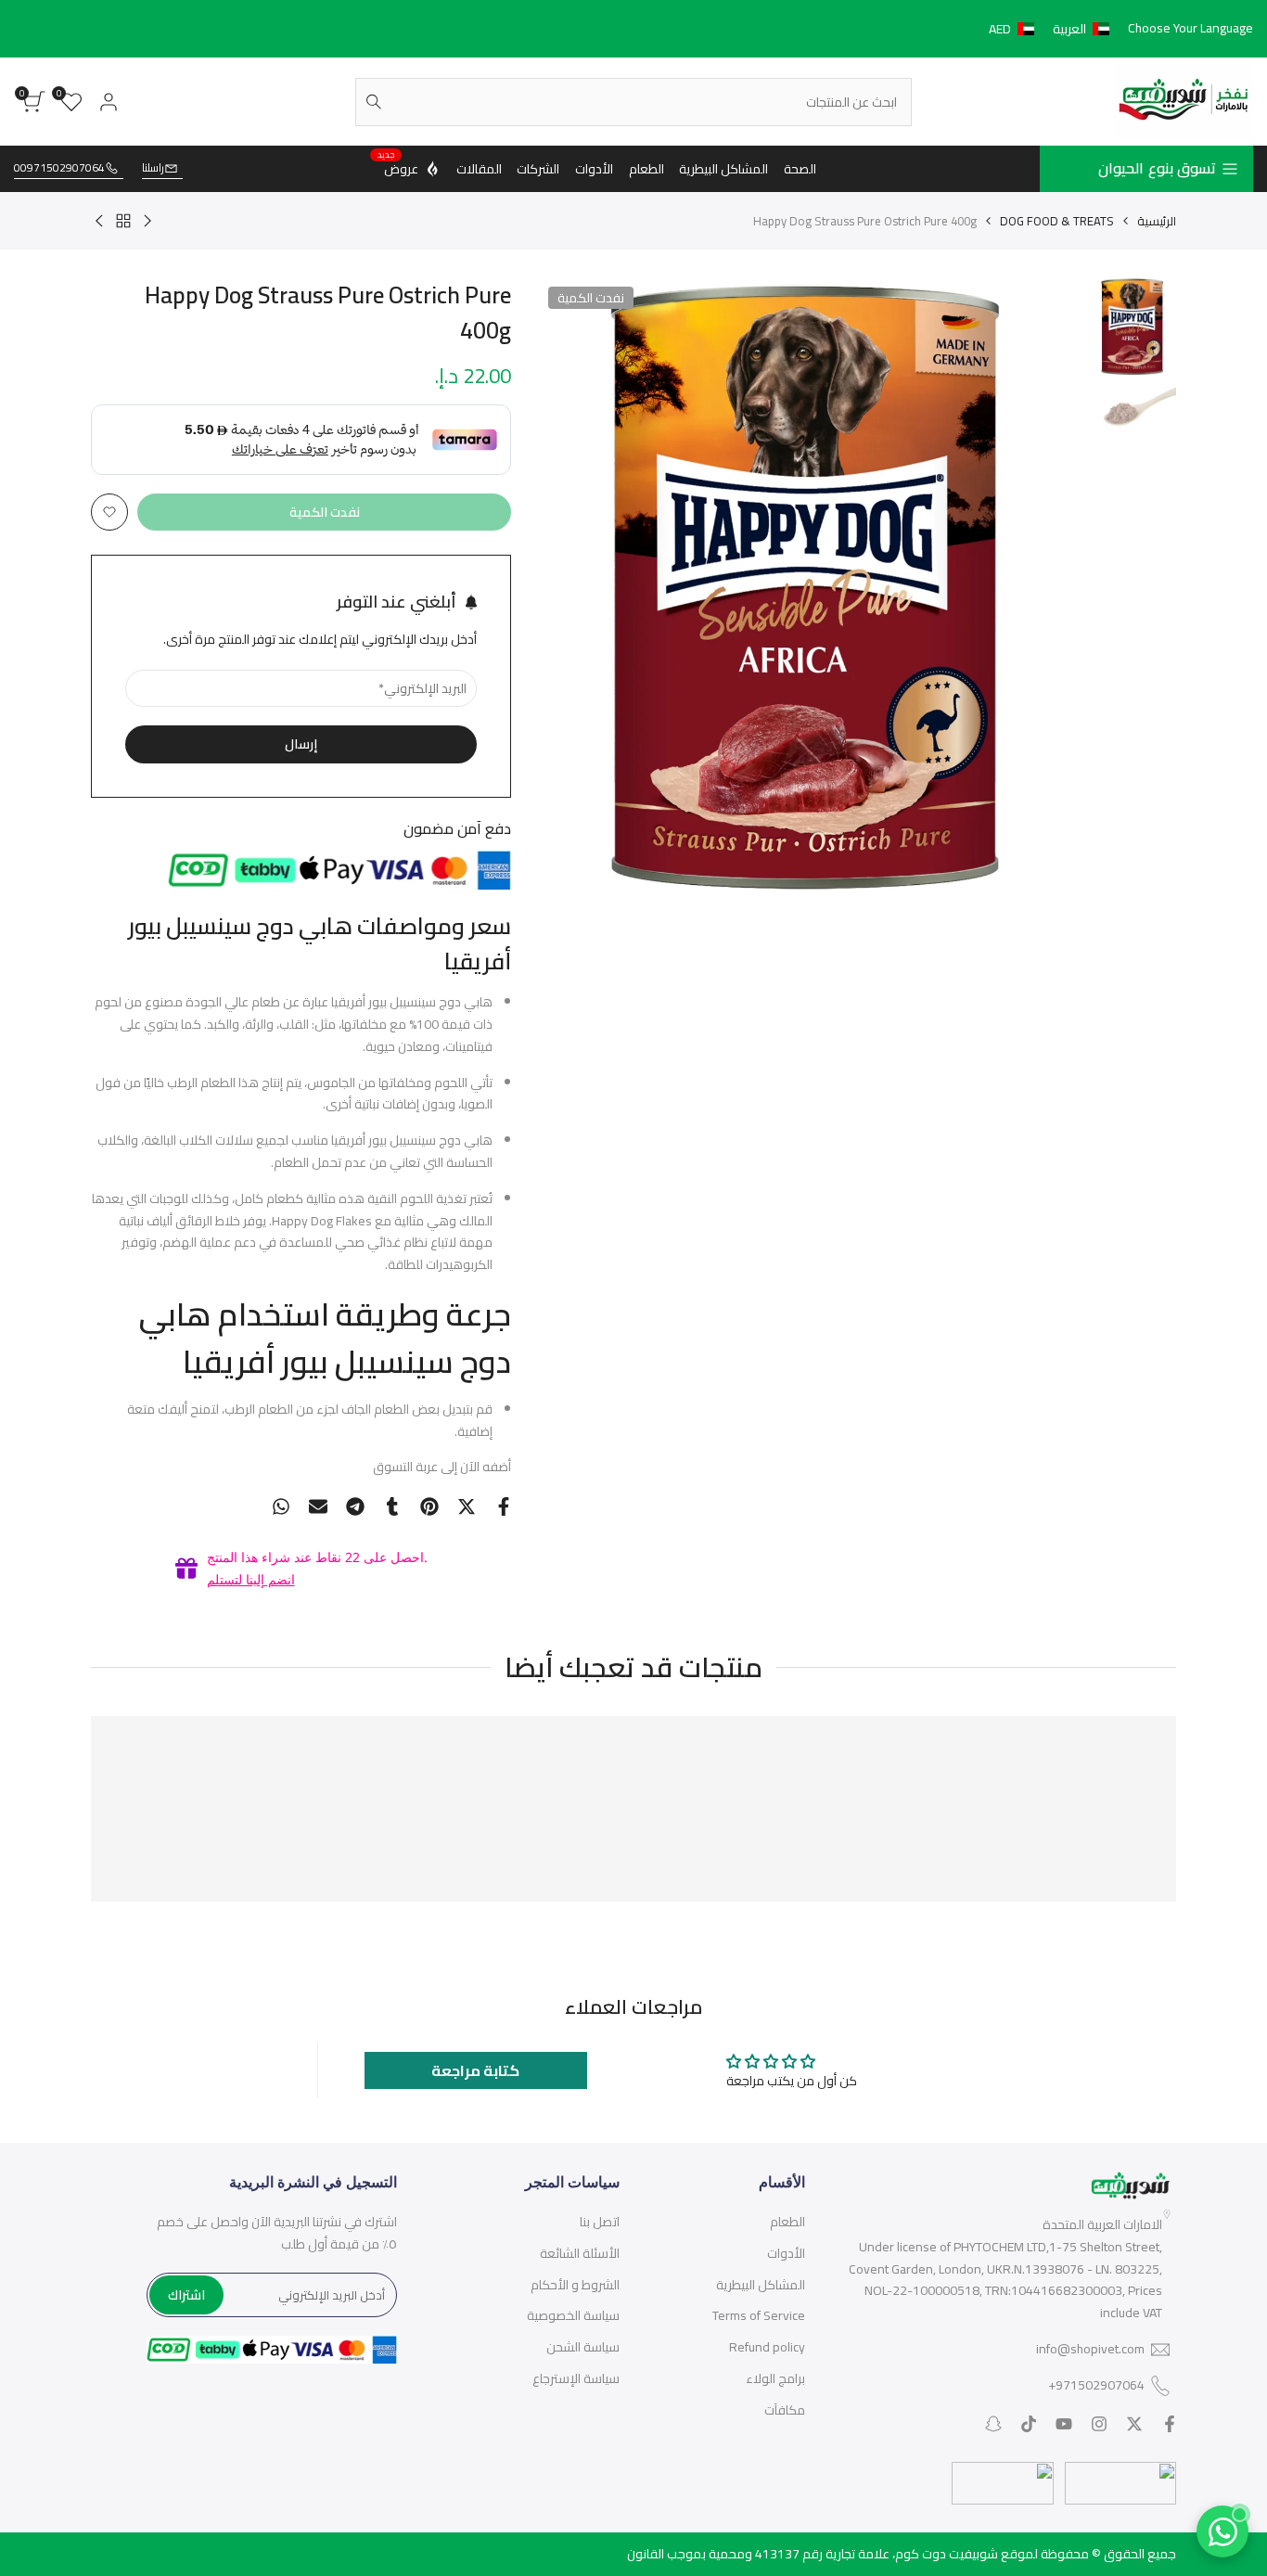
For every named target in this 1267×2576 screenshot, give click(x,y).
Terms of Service (759, 2315)
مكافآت (785, 2410)
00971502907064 (59, 168)
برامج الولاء (775, 2378)
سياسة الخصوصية (573, 2315)
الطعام (787, 2222)
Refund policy (767, 2347)
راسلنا (153, 168)
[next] (576, 586)
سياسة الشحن (583, 2347)
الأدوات (786, 2253)
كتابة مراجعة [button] (475, 2070)
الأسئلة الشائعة (580, 2253)
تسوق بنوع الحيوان (1157, 168)
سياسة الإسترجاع (576, 2378)
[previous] (1043, 586)
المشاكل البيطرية (761, 2285)
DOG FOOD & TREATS (1057, 221)
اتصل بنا (600, 2222)
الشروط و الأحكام (575, 2285)
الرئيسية (1157, 221)
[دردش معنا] (1222, 2531)
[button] (1053, 29)
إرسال (301, 744)
